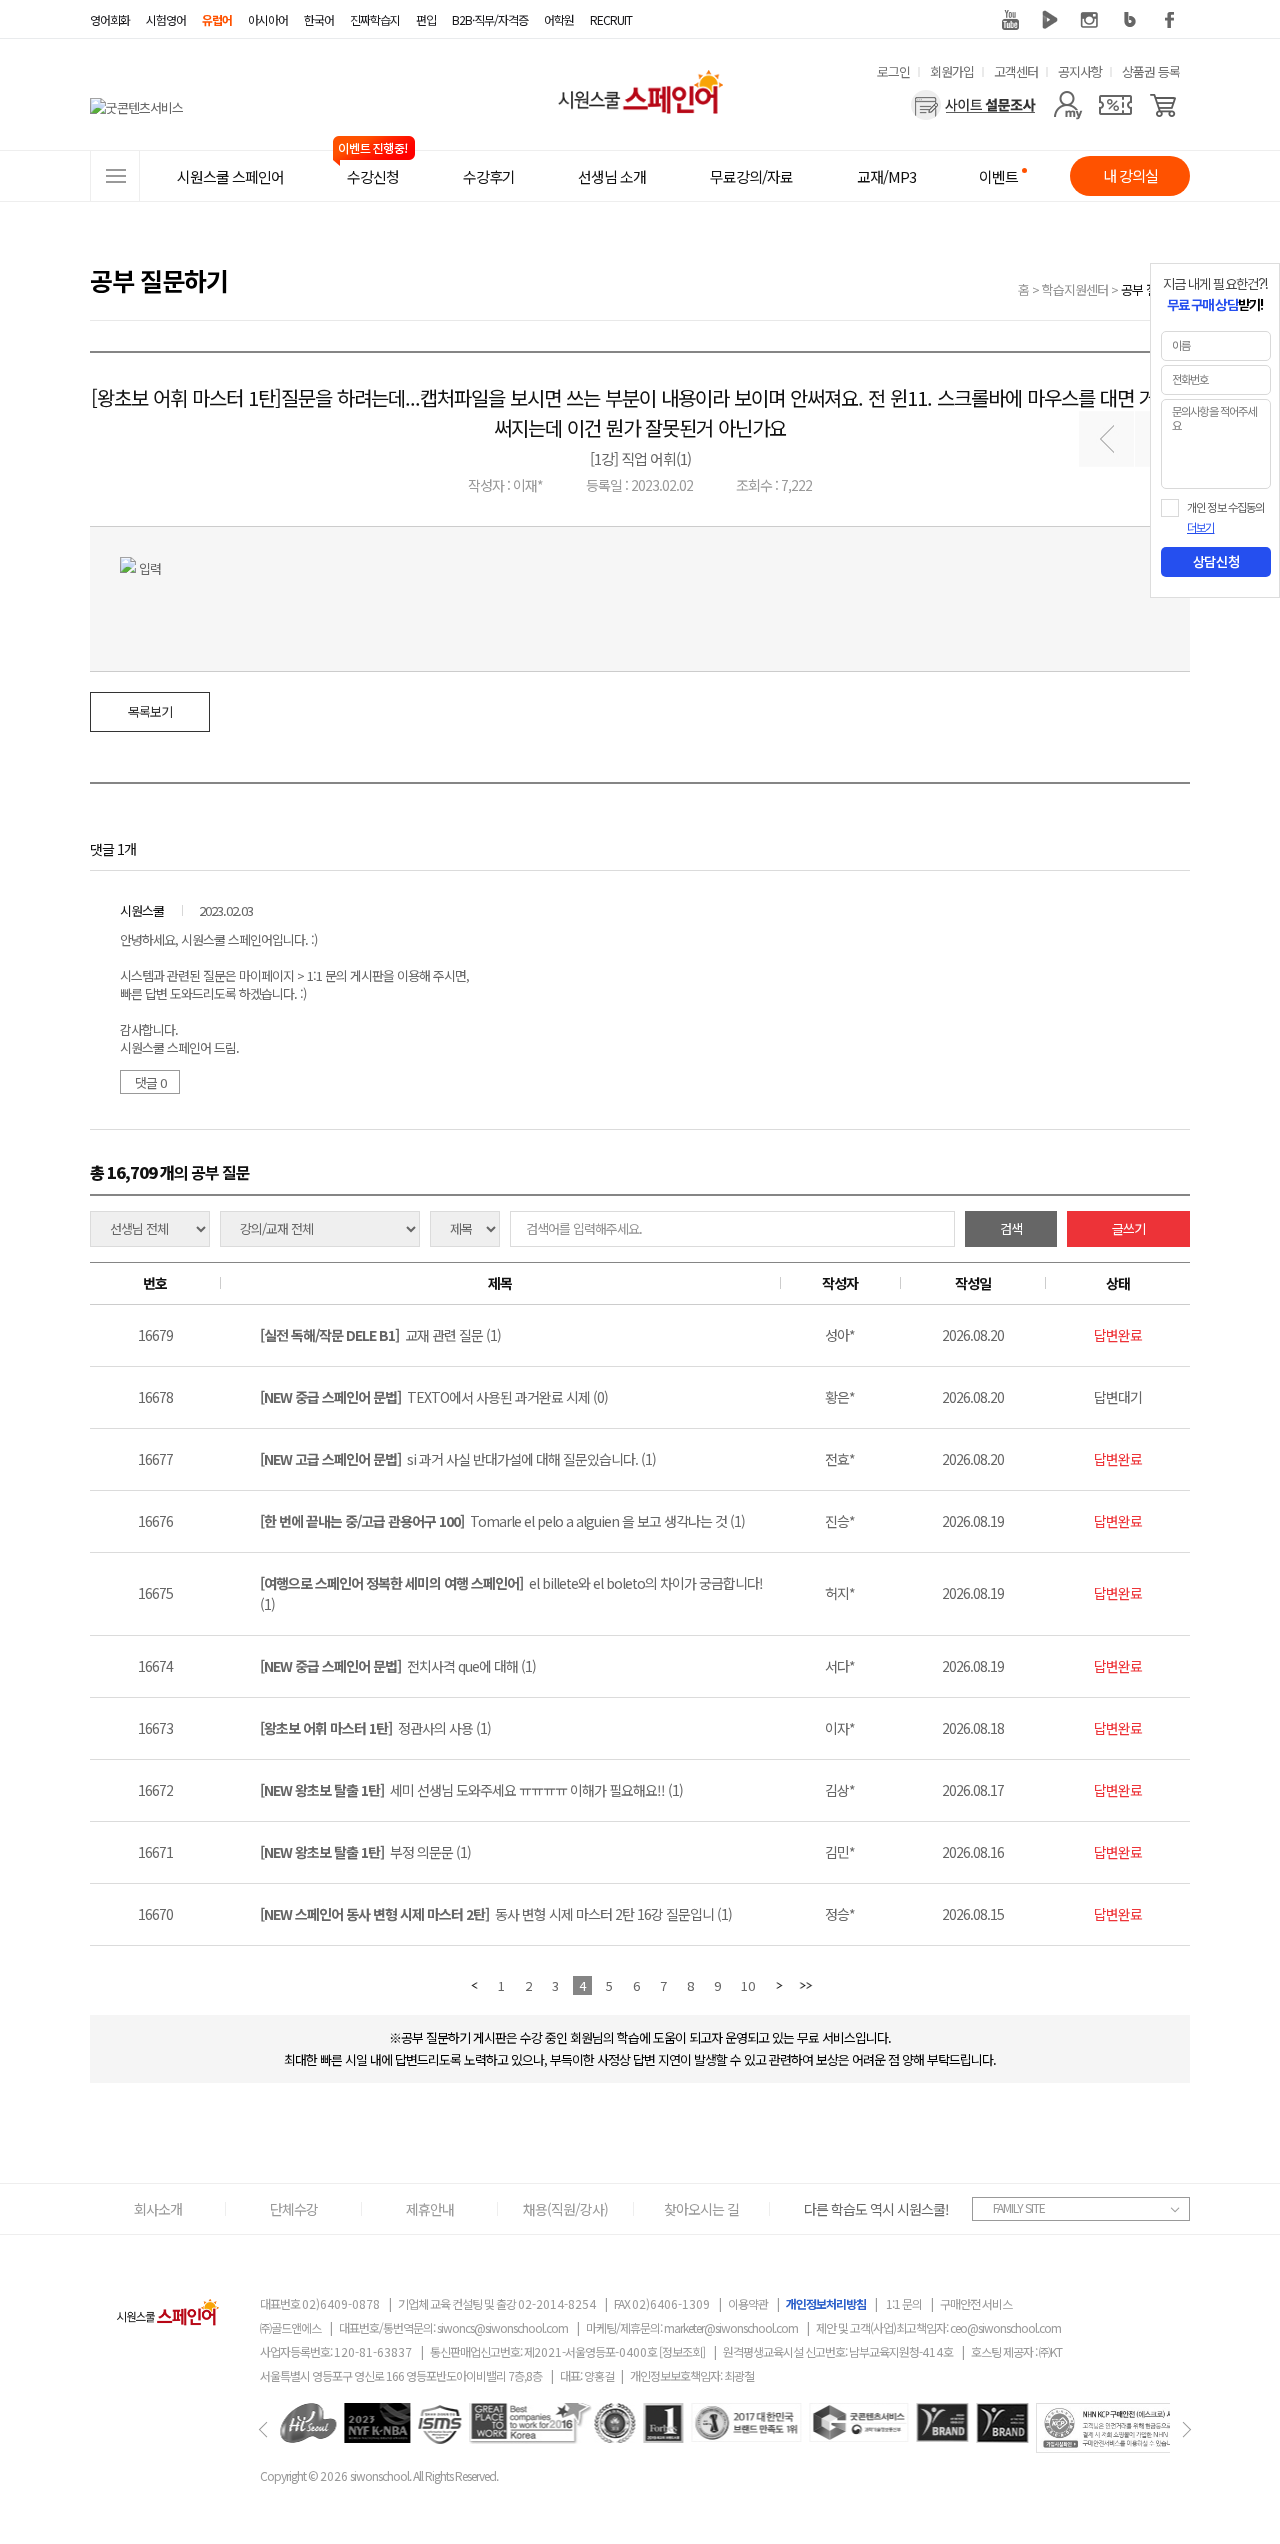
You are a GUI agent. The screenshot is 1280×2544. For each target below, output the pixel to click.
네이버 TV (1050, 20)
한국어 (319, 19)
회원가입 (952, 71)
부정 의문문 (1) (365, 1852)
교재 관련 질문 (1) (380, 1335)
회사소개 (158, 2209)
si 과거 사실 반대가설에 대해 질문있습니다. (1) (458, 1459)
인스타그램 (1090, 20)
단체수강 (294, 2209)
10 (748, 1985)
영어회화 (110, 19)
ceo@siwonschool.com (1005, 2327)
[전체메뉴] (115, 176)
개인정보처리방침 (826, 2303)
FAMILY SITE (1019, 2207)
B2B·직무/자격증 (490, 19)
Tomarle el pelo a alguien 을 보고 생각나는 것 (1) (502, 1521)
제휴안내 (430, 2209)
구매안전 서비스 (976, 2303)
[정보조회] (682, 2351)
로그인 (893, 71)
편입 (426, 19)
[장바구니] (1163, 105)
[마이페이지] (1067, 105)
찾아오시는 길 (701, 2209)
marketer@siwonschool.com (731, 2327)
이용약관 (748, 2303)
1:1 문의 (904, 2303)
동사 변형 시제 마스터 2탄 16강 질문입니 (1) (496, 1914)
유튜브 (1010, 20)
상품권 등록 (1151, 71)
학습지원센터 (1075, 289)
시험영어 (166, 19)
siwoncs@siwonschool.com (502, 2327)
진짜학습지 (375, 19)
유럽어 (217, 19)
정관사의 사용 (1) (375, 1728)
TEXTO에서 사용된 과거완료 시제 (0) (434, 1397)
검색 (1011, 1228)
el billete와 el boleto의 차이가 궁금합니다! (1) (511, 1593)
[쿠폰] (1115, 105)
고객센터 (1016, 71)
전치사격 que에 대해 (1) (398, 1666)
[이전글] (1106, 439)
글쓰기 (1128, 1228)
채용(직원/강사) (565, 2209)
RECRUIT (611, 19)
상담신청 (1216, 562)
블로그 (1130, 20)
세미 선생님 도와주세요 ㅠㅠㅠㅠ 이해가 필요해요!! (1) (471, 1790)
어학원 (559, 19)
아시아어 (268, 19)
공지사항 (1080, 71)
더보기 (1200, 528)
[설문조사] (973, 105)
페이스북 (1170, 20)
